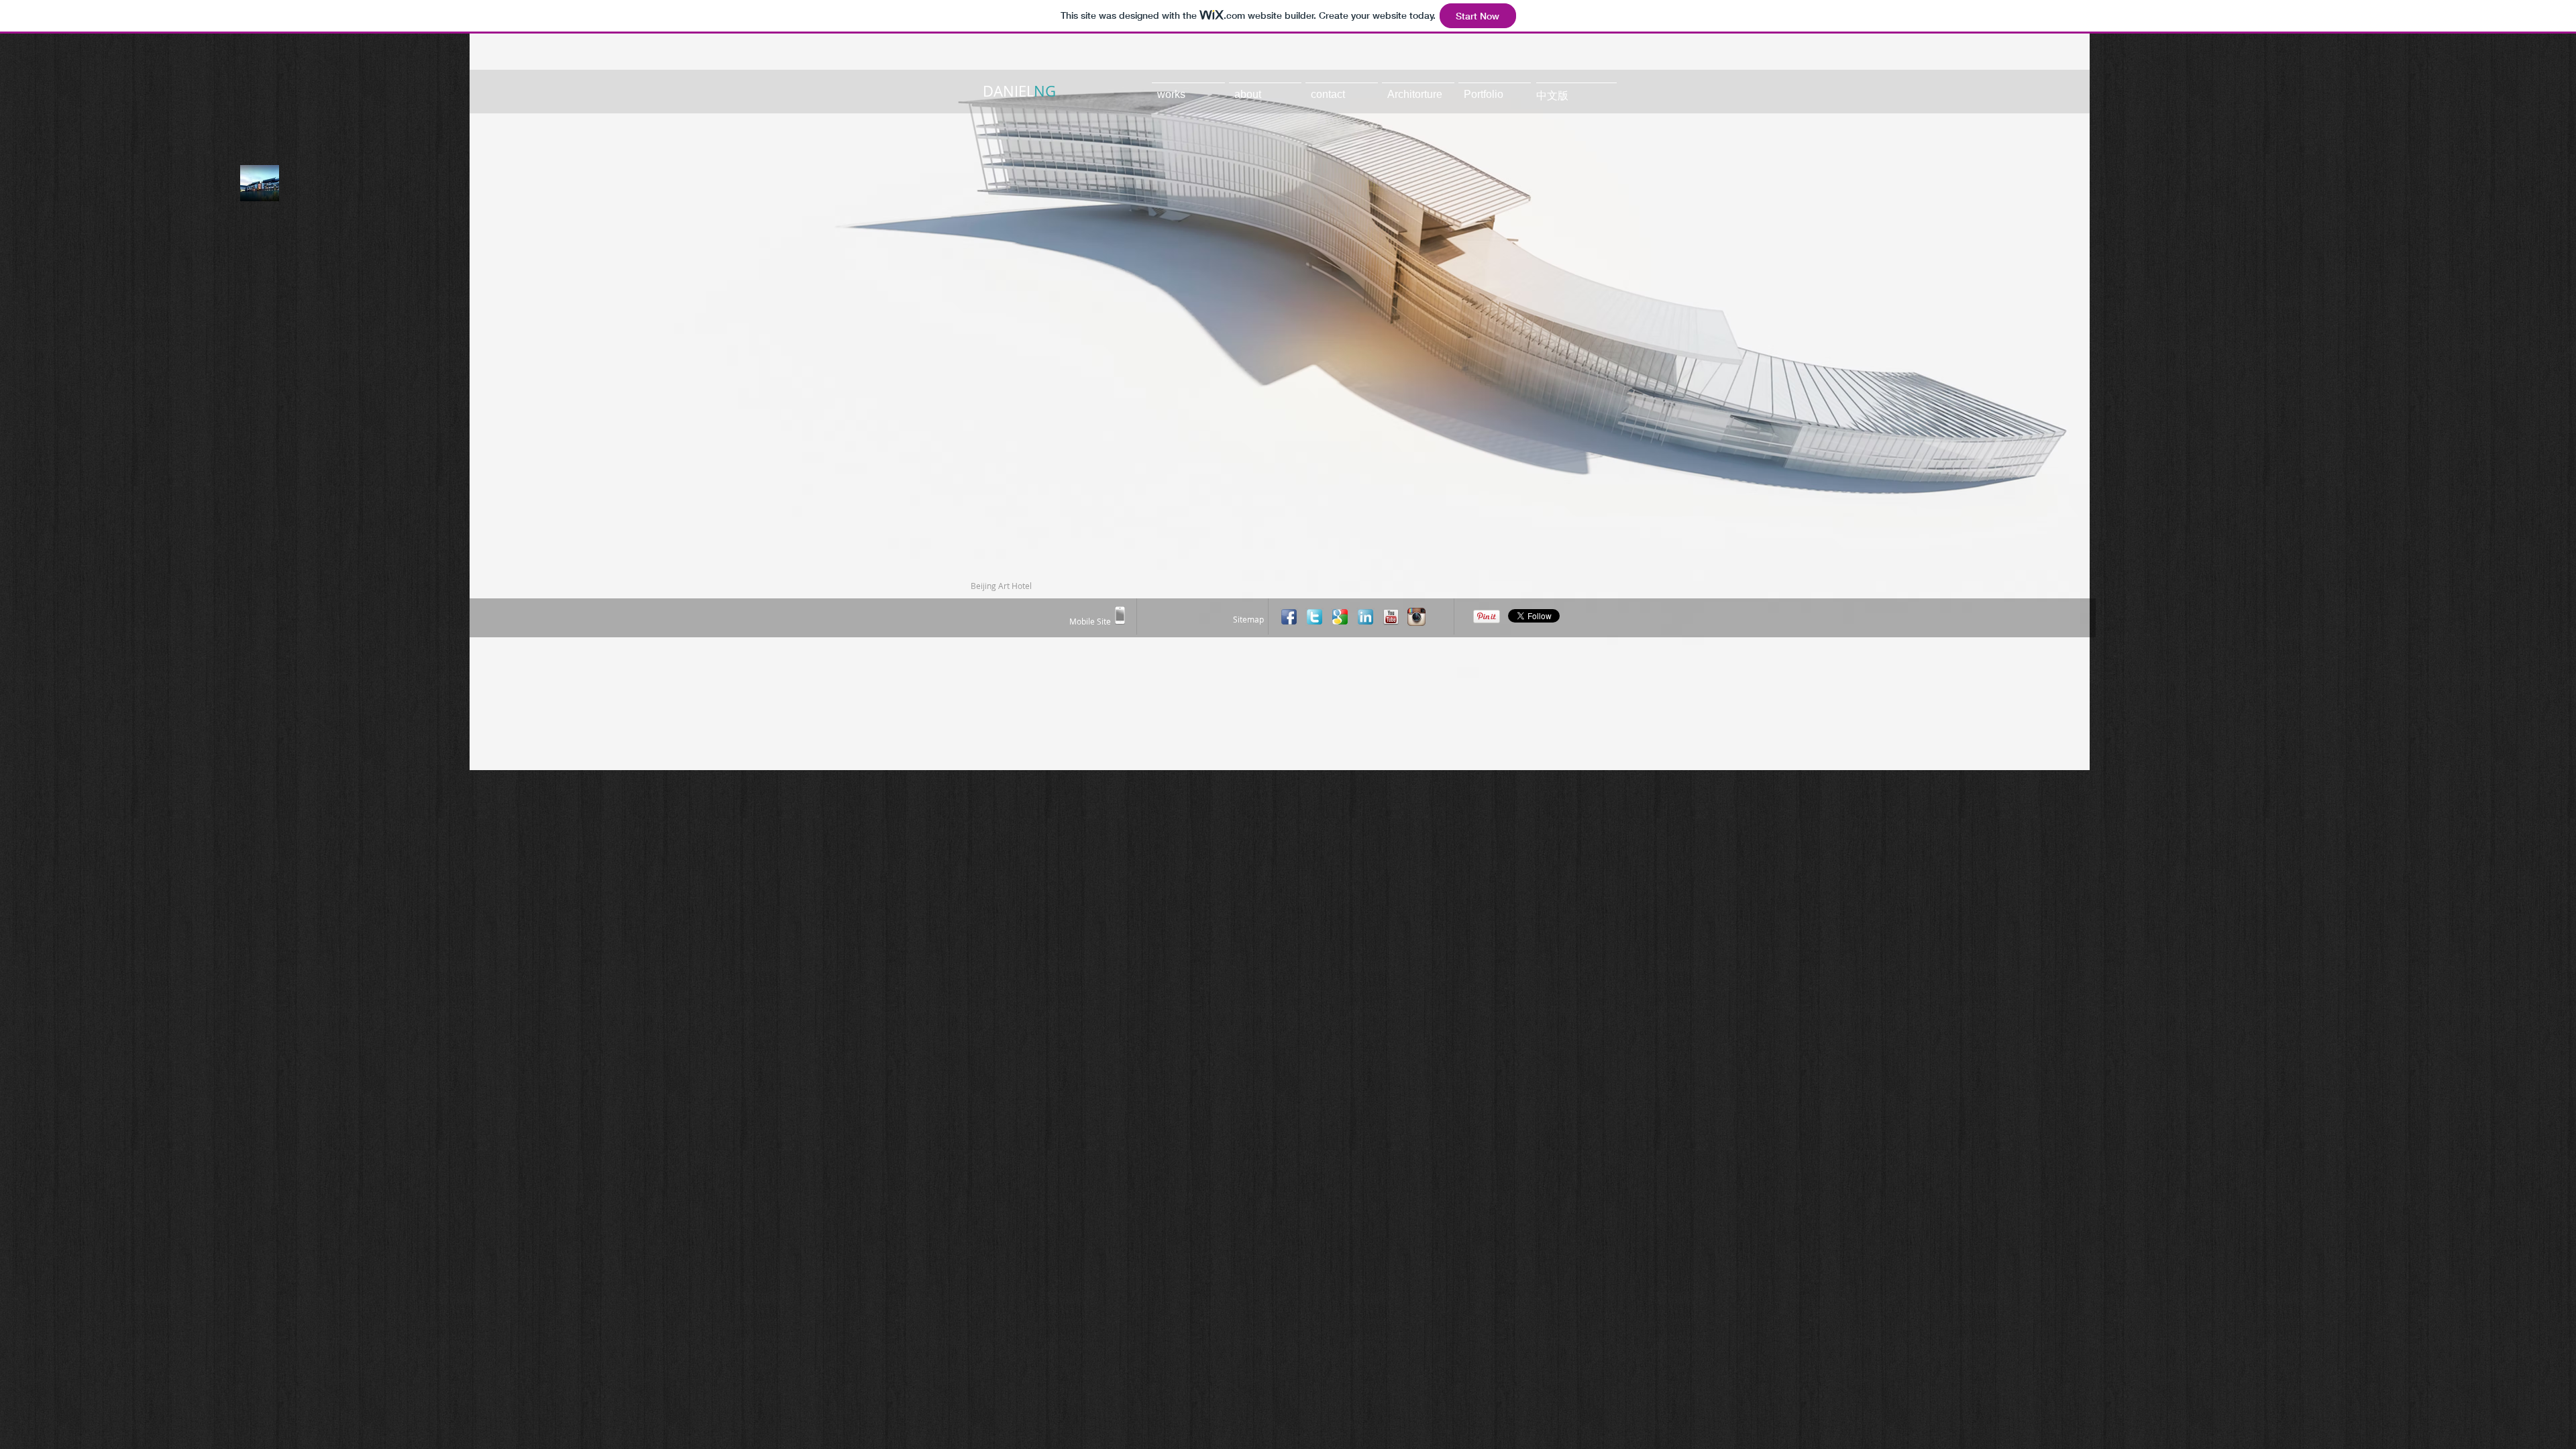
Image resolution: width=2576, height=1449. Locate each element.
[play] (2062, 759)
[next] (2061, 414)
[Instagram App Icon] (1416, 617)
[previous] (498, 414)
